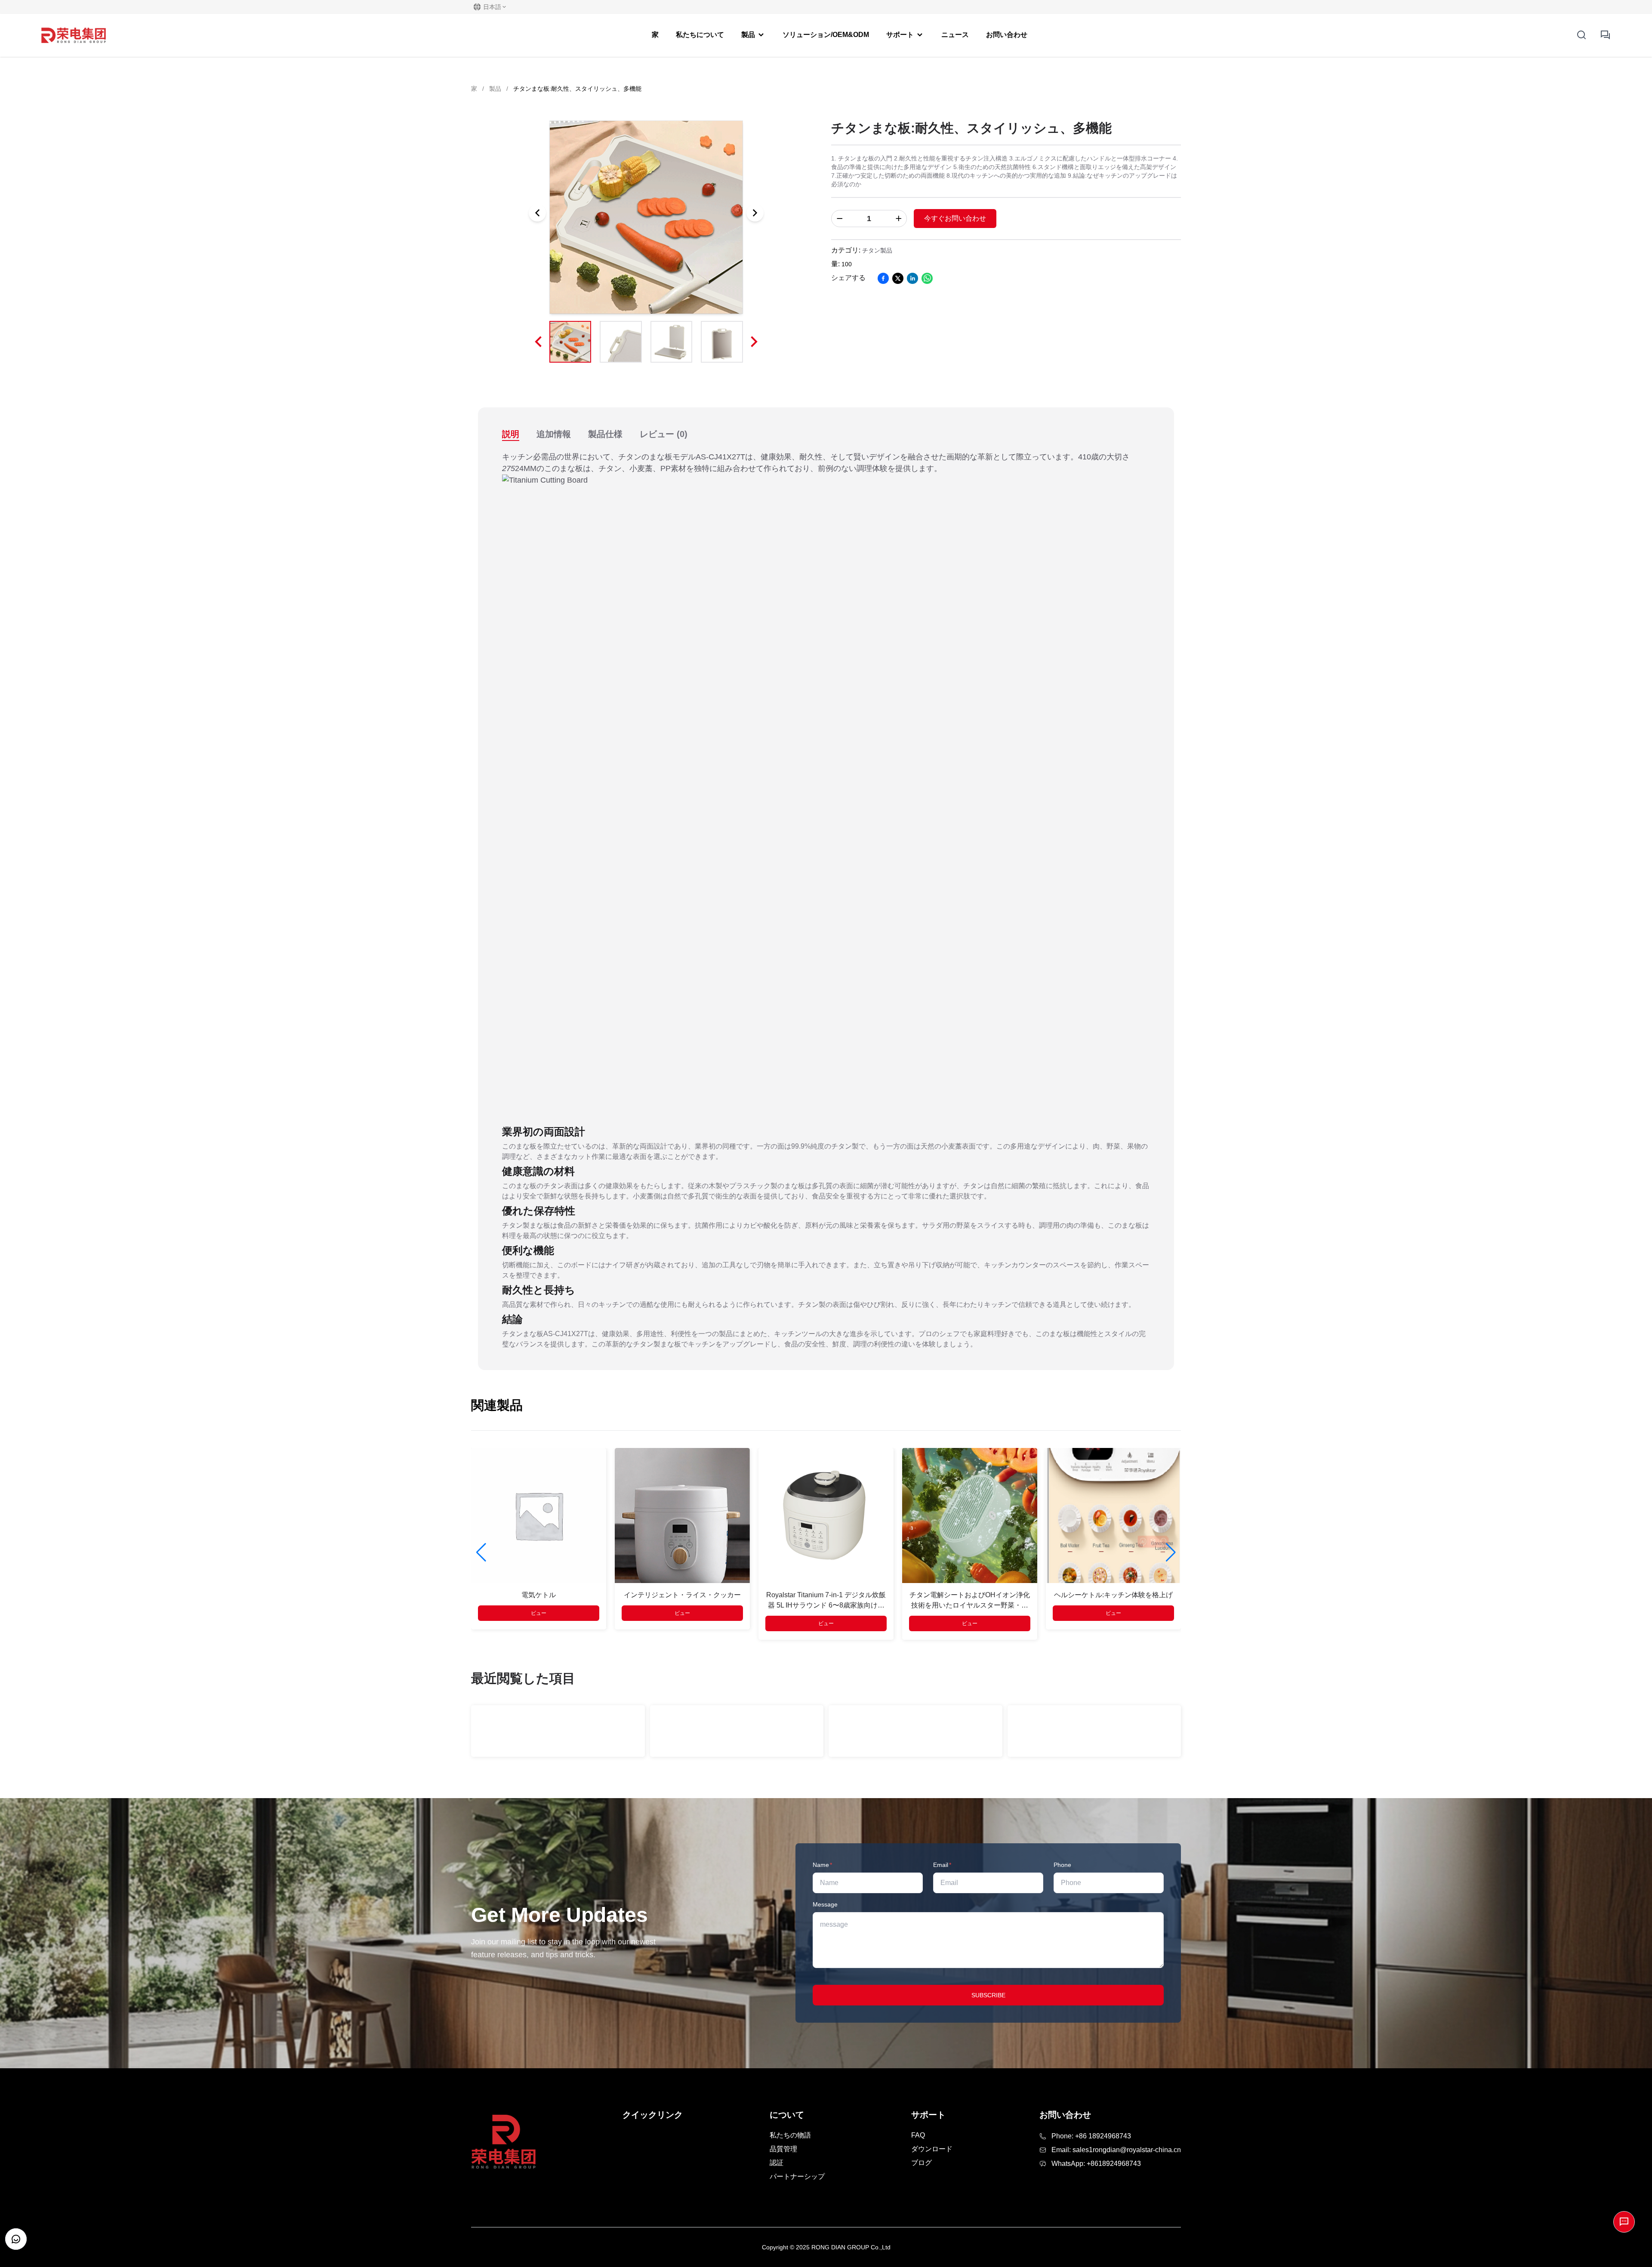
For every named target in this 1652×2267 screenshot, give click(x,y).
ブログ (922, 2163)
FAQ (918, 2135)
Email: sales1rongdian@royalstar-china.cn (1116, 2150)
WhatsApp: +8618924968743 (1096, 2164)
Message (825, 1904)
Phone (1062, 1865)
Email (942, 1865)
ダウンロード (932, 2149)
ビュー (539, 1613)
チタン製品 (877, 250)
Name (822, 1865)
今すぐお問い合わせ (955, 218)
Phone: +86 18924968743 (1091, 2136)
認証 (777, 2163)
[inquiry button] (1606, 35)
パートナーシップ (797, 2176)
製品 (495, 89)
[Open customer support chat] (16, 2239)
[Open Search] (1581, 35)
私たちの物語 (790, 2135)
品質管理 (783, 2149)
